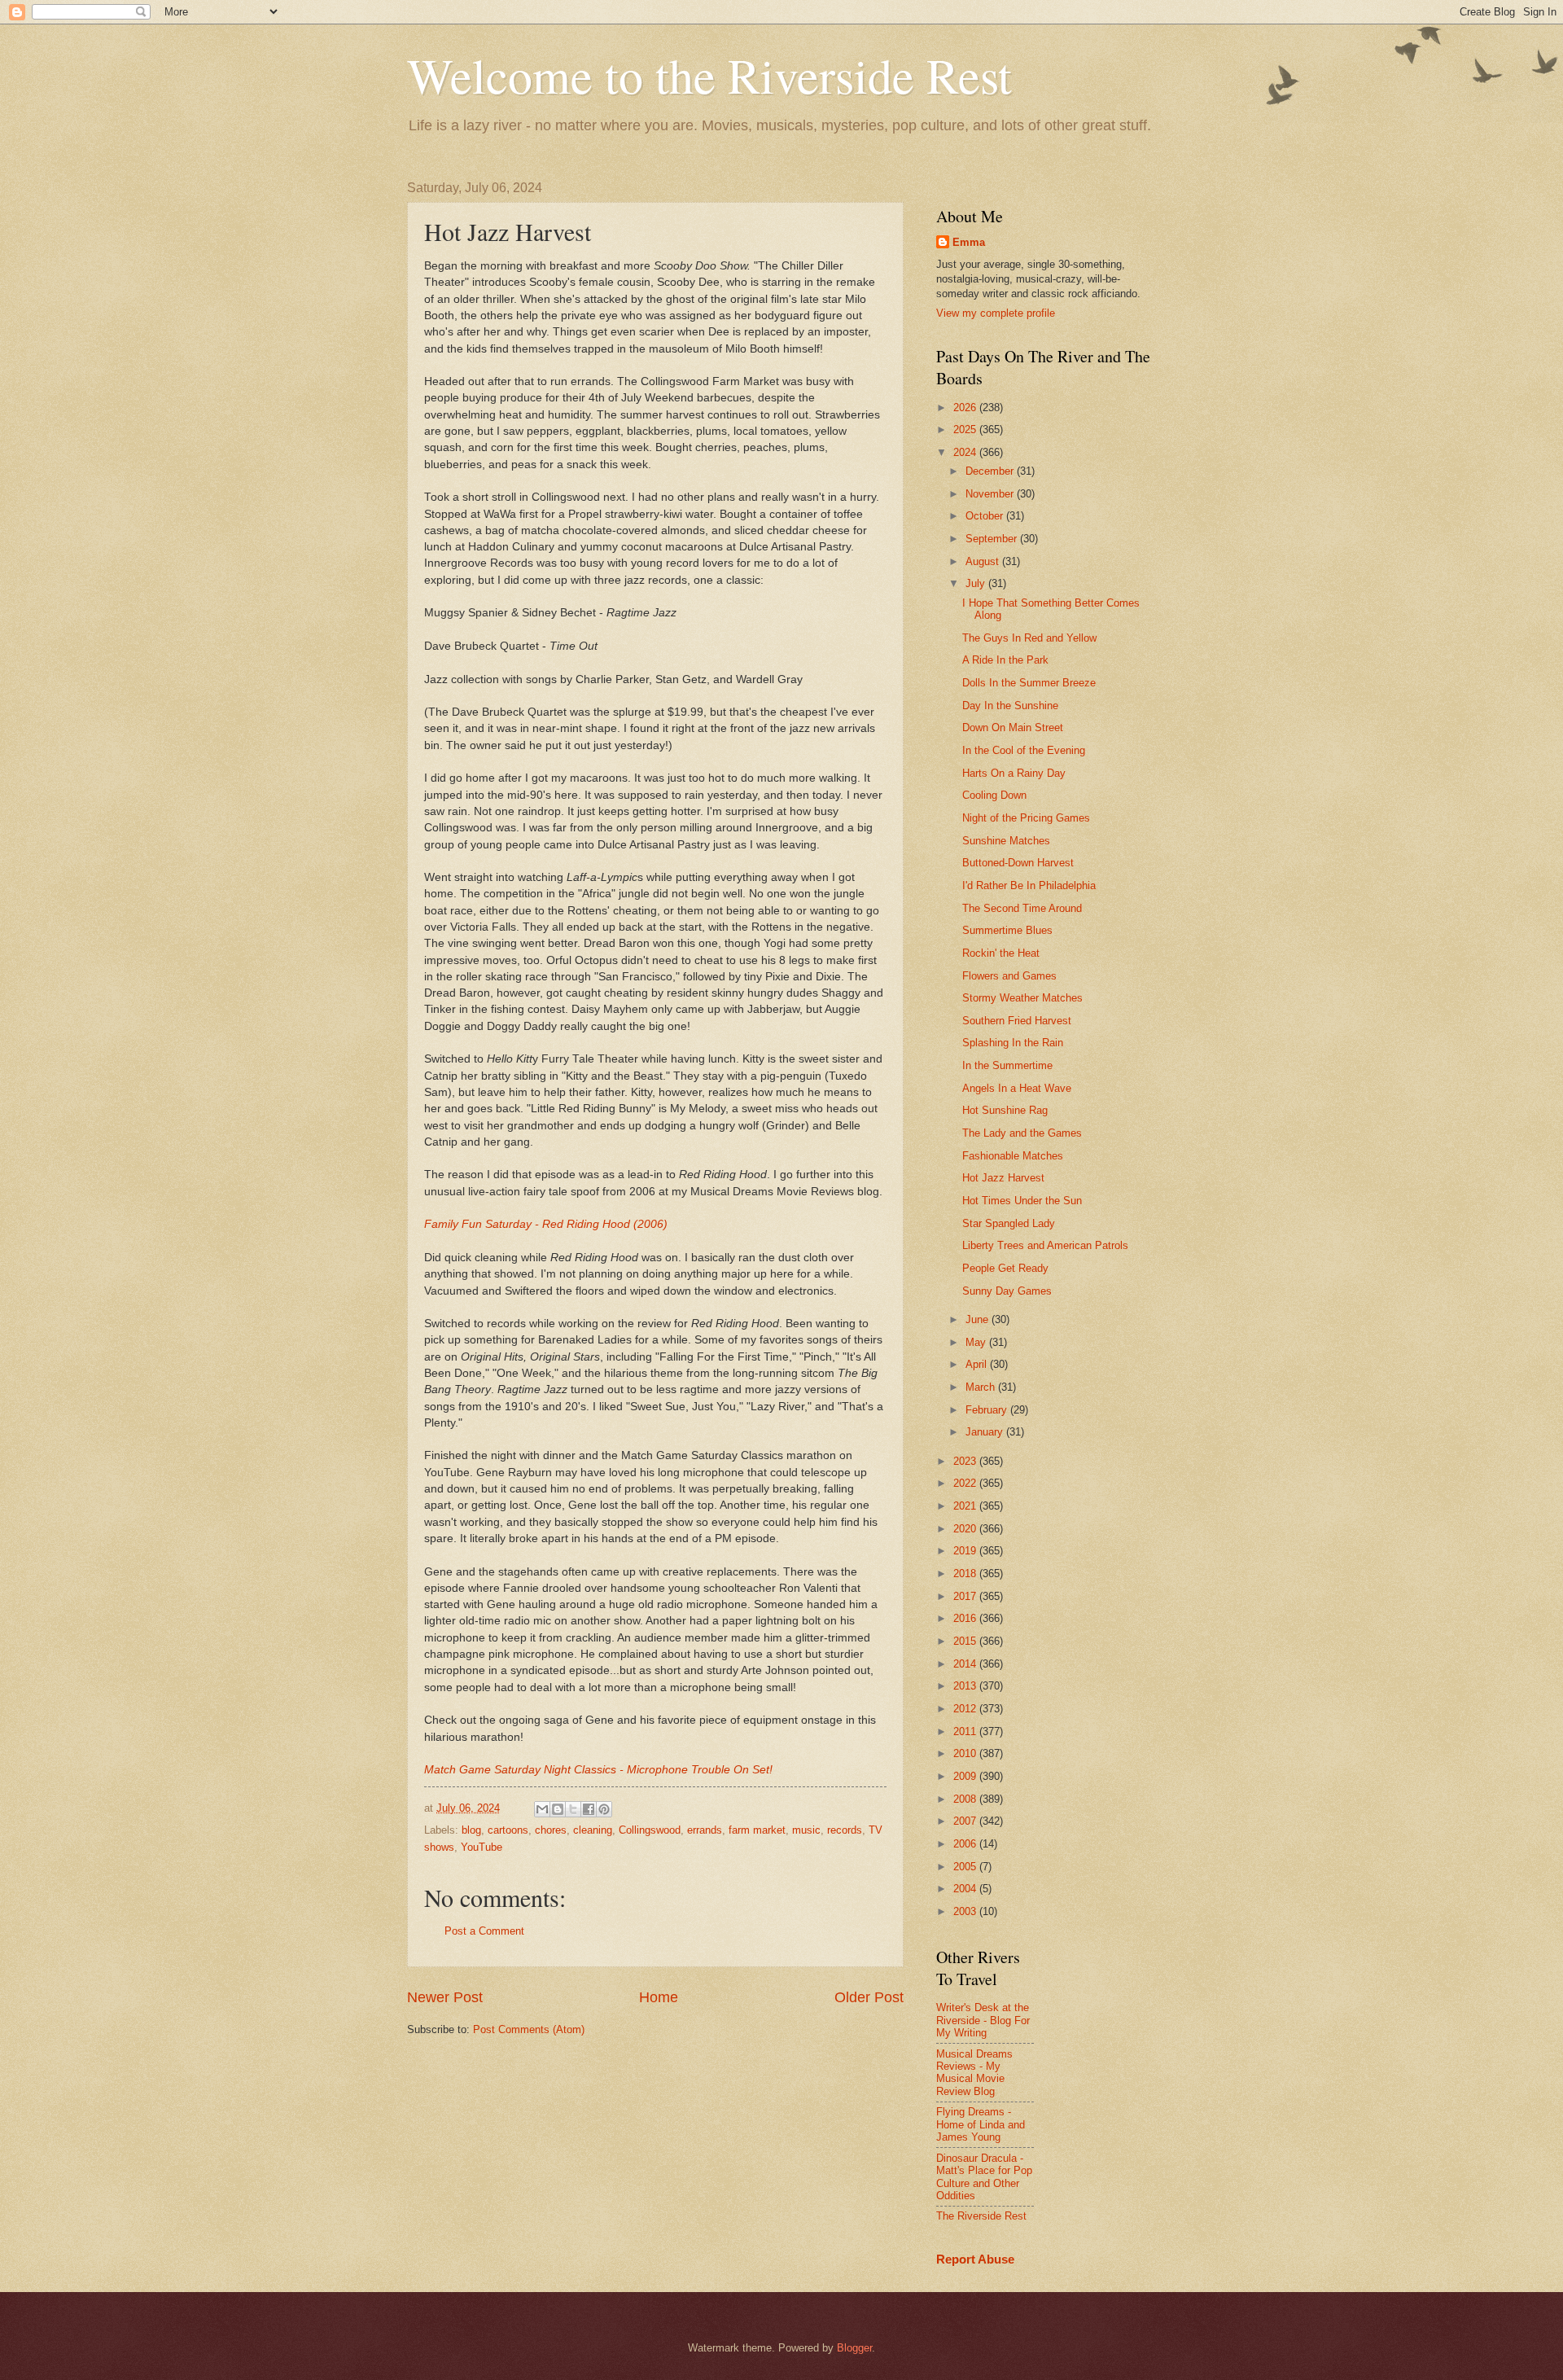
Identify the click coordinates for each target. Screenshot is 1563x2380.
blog (471, 1830)
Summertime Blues (1007, 930)
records (845, 1830)
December (991, 471)
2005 (966, 1867)
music (806, 1830)
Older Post (869, 1997)
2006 (966, 1844)
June (979, 1319)
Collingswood (650, 1830)
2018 (966, 1574)
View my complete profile (996, 313)
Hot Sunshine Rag (1005, 1110)
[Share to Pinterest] (604, 1809)
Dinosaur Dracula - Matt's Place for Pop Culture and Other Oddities (984, 2177)
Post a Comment (484, 1931)
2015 (966, 1641)
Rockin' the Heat (1001, 953)
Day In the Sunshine (1010, 706)
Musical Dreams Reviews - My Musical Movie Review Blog (974, 2073)
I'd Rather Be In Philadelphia (1029, 885)
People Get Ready (1005, 1268)
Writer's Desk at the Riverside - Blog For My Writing (983, 2020)
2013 (966, 1686)
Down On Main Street (1013, 728)
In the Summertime (1007, 1065)
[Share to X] (573, 1809)
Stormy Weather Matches (1022, 998)
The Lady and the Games (1022, 1133)
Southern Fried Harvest (1017, 1021)
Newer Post (445, 1997)
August (984, 561)
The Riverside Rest (981, 2216)
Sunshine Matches (1006, 841)
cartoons (508, 1830)
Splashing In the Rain (1013, 1043)
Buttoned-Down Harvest (1018, 863)
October (986, 516)
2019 (966, 1551)
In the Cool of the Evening (1024, 750)
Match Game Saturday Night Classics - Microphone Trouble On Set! (598, 1770)
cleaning (593, 1830)
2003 (966, 1911)
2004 (966, 1889)
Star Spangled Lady (1009, 1223)
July (977, 583)
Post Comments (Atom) (529, 2029)
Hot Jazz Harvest (1003, 1178)
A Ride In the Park (1005, 660)
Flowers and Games (1009, 976)
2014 (966, 1664)
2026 (966, 408)
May (977, 1342)
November (991, 494)
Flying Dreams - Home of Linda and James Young (981, 2124)
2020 (966, 1529)
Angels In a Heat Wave (1017, 1088)
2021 (966, 1506)
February (988, 1410)
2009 (966, 1776)
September (993, 539)
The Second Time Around (1022, 908)
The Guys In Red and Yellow (1029, 638)
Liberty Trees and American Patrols (1045, 1245)
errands (705, 1830)
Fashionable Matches (1013, 1156)
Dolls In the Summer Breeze (1029, 683)
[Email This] (542, 1809)
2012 (966, 1709)
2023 (966, 1461)
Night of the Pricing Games (1026, 818)
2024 (966, 452)
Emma (969, 242)
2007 (966, 1821)
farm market (757, 1830)
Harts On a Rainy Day (1014, 773)
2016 (966, 1618)
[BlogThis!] (558, 1809)
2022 (966, 1483)
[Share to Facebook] (589, 1809)
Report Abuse (975, 2259)
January (986, 1432)
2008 (966, 1799)
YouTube (482, 1847)
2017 (966, 1596)
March (982, 1387)
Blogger (854, 2348)
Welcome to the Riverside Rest (709, 75)
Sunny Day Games (1007, 1291)
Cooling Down (994, 795)
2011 (966, 1731)
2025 (966, 430)
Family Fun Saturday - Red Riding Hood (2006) (546, 1224)
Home (659, 1997)
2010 (966, 1753)
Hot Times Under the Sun (1022, 1201)
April (978, 1364)
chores (551, 1830)
